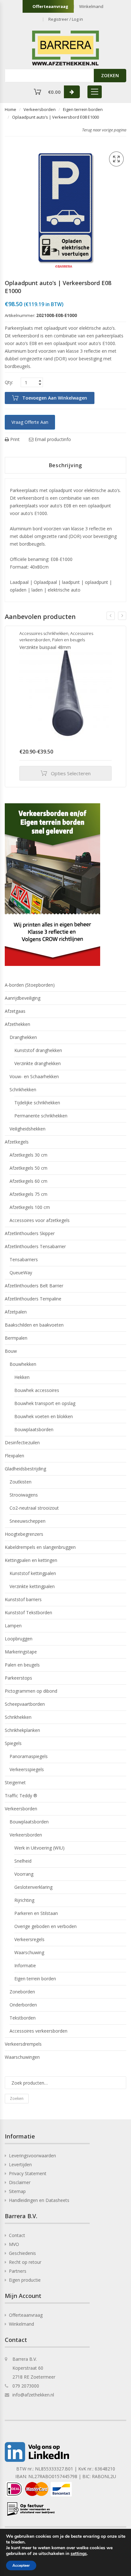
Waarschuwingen (22, 2057)
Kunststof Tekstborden (28, 1612)
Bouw (11, 1351)
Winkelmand (91, 6)
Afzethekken (17, 1024)
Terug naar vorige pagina (104, 130)
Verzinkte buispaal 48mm (45, 647)
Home (10, 109)
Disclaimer (20, 2182)
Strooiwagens (24, 1495)
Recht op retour (25, 2262)
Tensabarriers (24, 1259)
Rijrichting (24, 1900)
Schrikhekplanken (22, 1730)
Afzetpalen (16, 1312)
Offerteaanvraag (50, 6)
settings (79, 2554)
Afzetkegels (17, 1142)
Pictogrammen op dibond (31, 1691)
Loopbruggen (19, 1639)
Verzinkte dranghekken (38, 1063)
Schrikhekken (23, 1089)
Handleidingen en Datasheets (39, 2200)
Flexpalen (14, 1456)
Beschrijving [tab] (66, 465)
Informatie (25, 1965)
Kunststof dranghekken (38, 1050)
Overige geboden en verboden (45, 1926)
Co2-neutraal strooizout (34, 1508)
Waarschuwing (29, 1952)
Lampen (13, 1626)
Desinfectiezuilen (22, 1443)
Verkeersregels (29, 1939)
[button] (116, 159)
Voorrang (24, 1874)
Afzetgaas (15, 1011)
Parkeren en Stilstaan (36, 1913)
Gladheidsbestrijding (25, 1469)
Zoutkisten (21, 1482)
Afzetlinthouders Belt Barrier (34, 1286)
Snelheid (23, 1861)
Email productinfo (52, 439)
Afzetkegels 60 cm (28, 1181)
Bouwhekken (23, 1364)
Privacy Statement (28, 2173)
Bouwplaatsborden (34, 1429)
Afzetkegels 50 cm (28, 1168)
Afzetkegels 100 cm (30, 1207)
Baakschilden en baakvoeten (34, 1325)
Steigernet (15, 1782)
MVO (14, 2244)
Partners (18, 2271)
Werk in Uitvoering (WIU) (39, 1848)
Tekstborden (23, 2018)
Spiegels (13, 1743)
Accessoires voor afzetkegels (40, 1220)
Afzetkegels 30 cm (28, 1155)
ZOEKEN (110, 75)
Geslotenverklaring (33, 1887)
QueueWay (21, 1273)
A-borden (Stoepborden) (30, 985)
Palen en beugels (69, 640)
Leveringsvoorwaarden (32, 2156)
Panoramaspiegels (29, 1756)
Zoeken (17, 2098)
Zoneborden (22, 1992)
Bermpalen (16, 1338)
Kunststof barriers (23, 1599)
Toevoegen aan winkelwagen (55, 398)
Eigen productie (25, 2280)
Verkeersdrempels (23, 2044)
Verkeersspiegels (27, 1769)
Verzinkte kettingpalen (32, 1586)
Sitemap (17, 2191)
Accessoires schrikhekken (44, 633)
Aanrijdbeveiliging (23, 998)
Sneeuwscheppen (28, 1521)
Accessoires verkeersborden (38, 2031)
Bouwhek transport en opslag (45, 1403)
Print (14, 439)
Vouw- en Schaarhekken (34, 1076)
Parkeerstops (18, 1678)
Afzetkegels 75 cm (28, 1194)
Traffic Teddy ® (21, 1796)
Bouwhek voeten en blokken (44, 1416)
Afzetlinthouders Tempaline (33, 1299)
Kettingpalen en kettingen (31, 1560)
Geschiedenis (22, 2253)
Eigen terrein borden (83, 109)
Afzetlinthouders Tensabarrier (35, 1246)
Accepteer (21, 2565)
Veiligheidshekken (28, 1129)
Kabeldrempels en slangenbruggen (40, 1547)
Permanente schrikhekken (41, 1116)
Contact (17, 2235)
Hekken (22, 1377)
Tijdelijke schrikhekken (37, 1103)
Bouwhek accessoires (37, 1390)
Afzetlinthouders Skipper (30, 1233)
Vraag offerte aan (30, 422)
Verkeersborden (40, 109)
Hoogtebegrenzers (24, 1534)
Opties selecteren (71, 773)
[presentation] (111, 616)
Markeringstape (21, 1652)
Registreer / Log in (66, 19)
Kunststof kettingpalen (33, 1573)
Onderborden (23, 2005)
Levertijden (20, 2164)
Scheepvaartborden (25, 1704)
